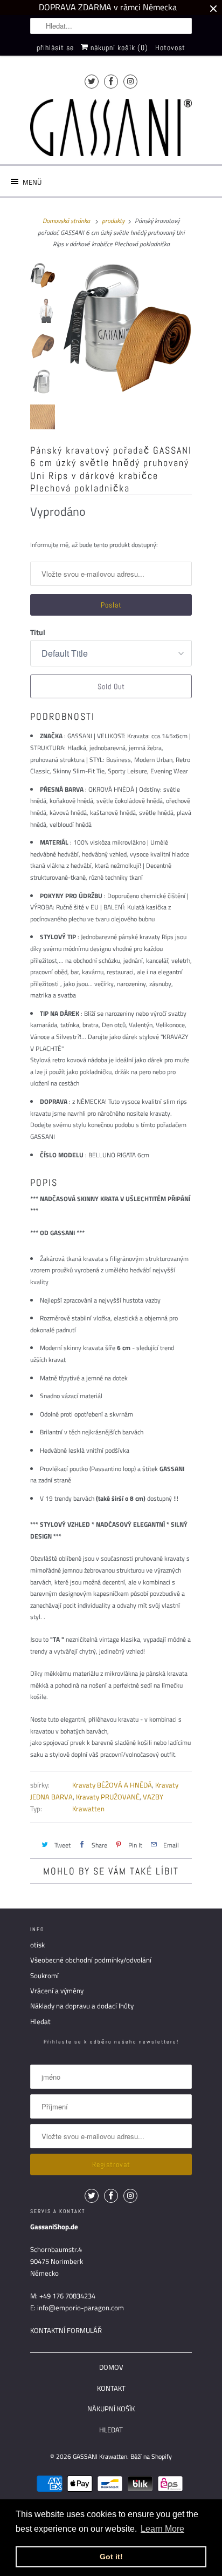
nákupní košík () (118, 48)
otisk (37, 1945)
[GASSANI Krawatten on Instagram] (130, 81)
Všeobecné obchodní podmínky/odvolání (91, 1960)
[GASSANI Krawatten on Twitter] (92, 81)
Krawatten (88, 1809)
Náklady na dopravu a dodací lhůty (82, 2006)
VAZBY (153, 1797)
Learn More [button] (162, 2529)
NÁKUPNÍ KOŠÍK (111, 2409)
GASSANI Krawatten (100, 2456)
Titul (38, 632)
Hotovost (170, 48)
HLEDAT (111, 2430)
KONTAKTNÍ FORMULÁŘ (66, 2330)
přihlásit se (55, 48)
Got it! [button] (111, 2557)
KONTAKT (111, 2388)
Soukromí (44, 1975)
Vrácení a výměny (57, 1991)
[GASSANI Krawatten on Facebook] (111, 81)
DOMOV (111, 2367)
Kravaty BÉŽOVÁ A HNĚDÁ (112, 1785)
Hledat (40, 2021)
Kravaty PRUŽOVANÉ (108, 1797)
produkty (113, 221)
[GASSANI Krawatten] (111, 128)
